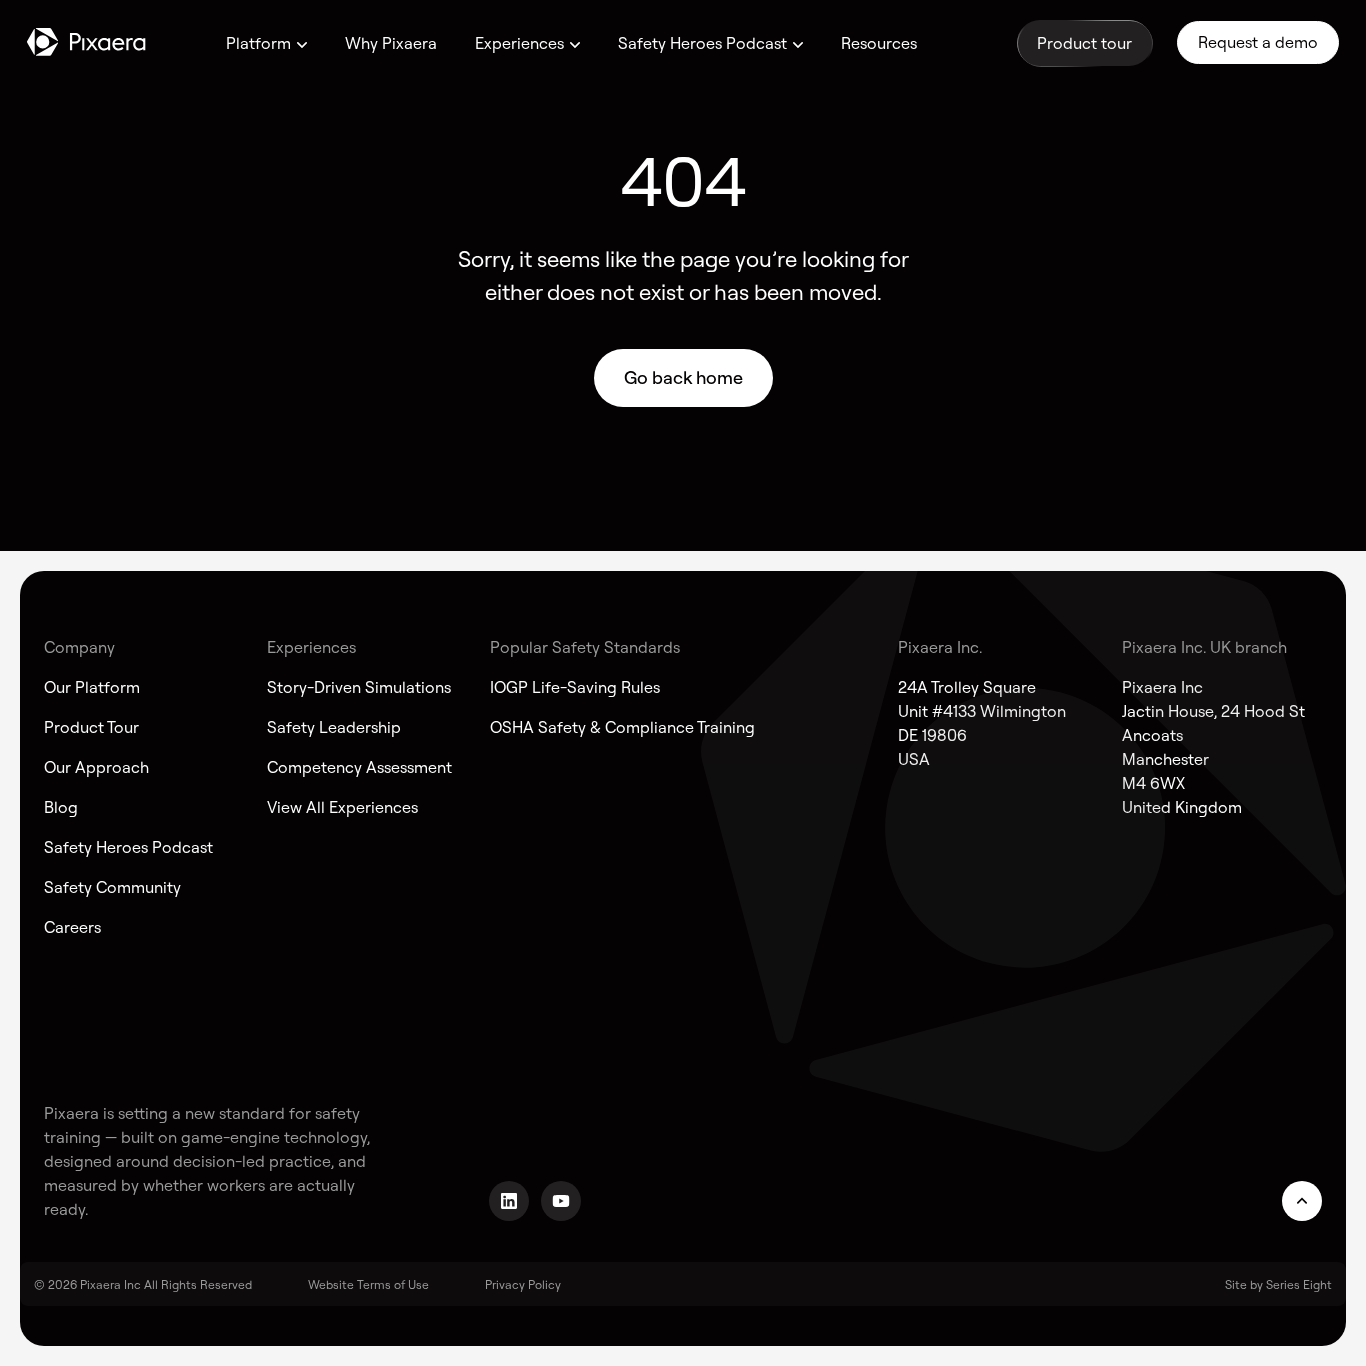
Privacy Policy (523, 1284)
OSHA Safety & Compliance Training (622, 727)
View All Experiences (342, 807)
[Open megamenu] (302, 45)
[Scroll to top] (1302, 1201)
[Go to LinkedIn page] (509, 1201)
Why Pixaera (391, 43)
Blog (61, 807)
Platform (258, 43)
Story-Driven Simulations (359, 687)
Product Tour (91, 727)
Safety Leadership (334, 727)
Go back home (683, 377)
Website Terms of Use (368, 1284)
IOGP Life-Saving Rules (575, 687)
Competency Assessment (359, 767)
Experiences (519, 43)
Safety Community (112, 887)
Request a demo (1258, 42)
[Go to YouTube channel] (561, 1201)
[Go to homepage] (86, 42)
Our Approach (96, 767)
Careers (72, 927)
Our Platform (92, 687)
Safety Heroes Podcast (702, 43)
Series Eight (1299, 1284)
